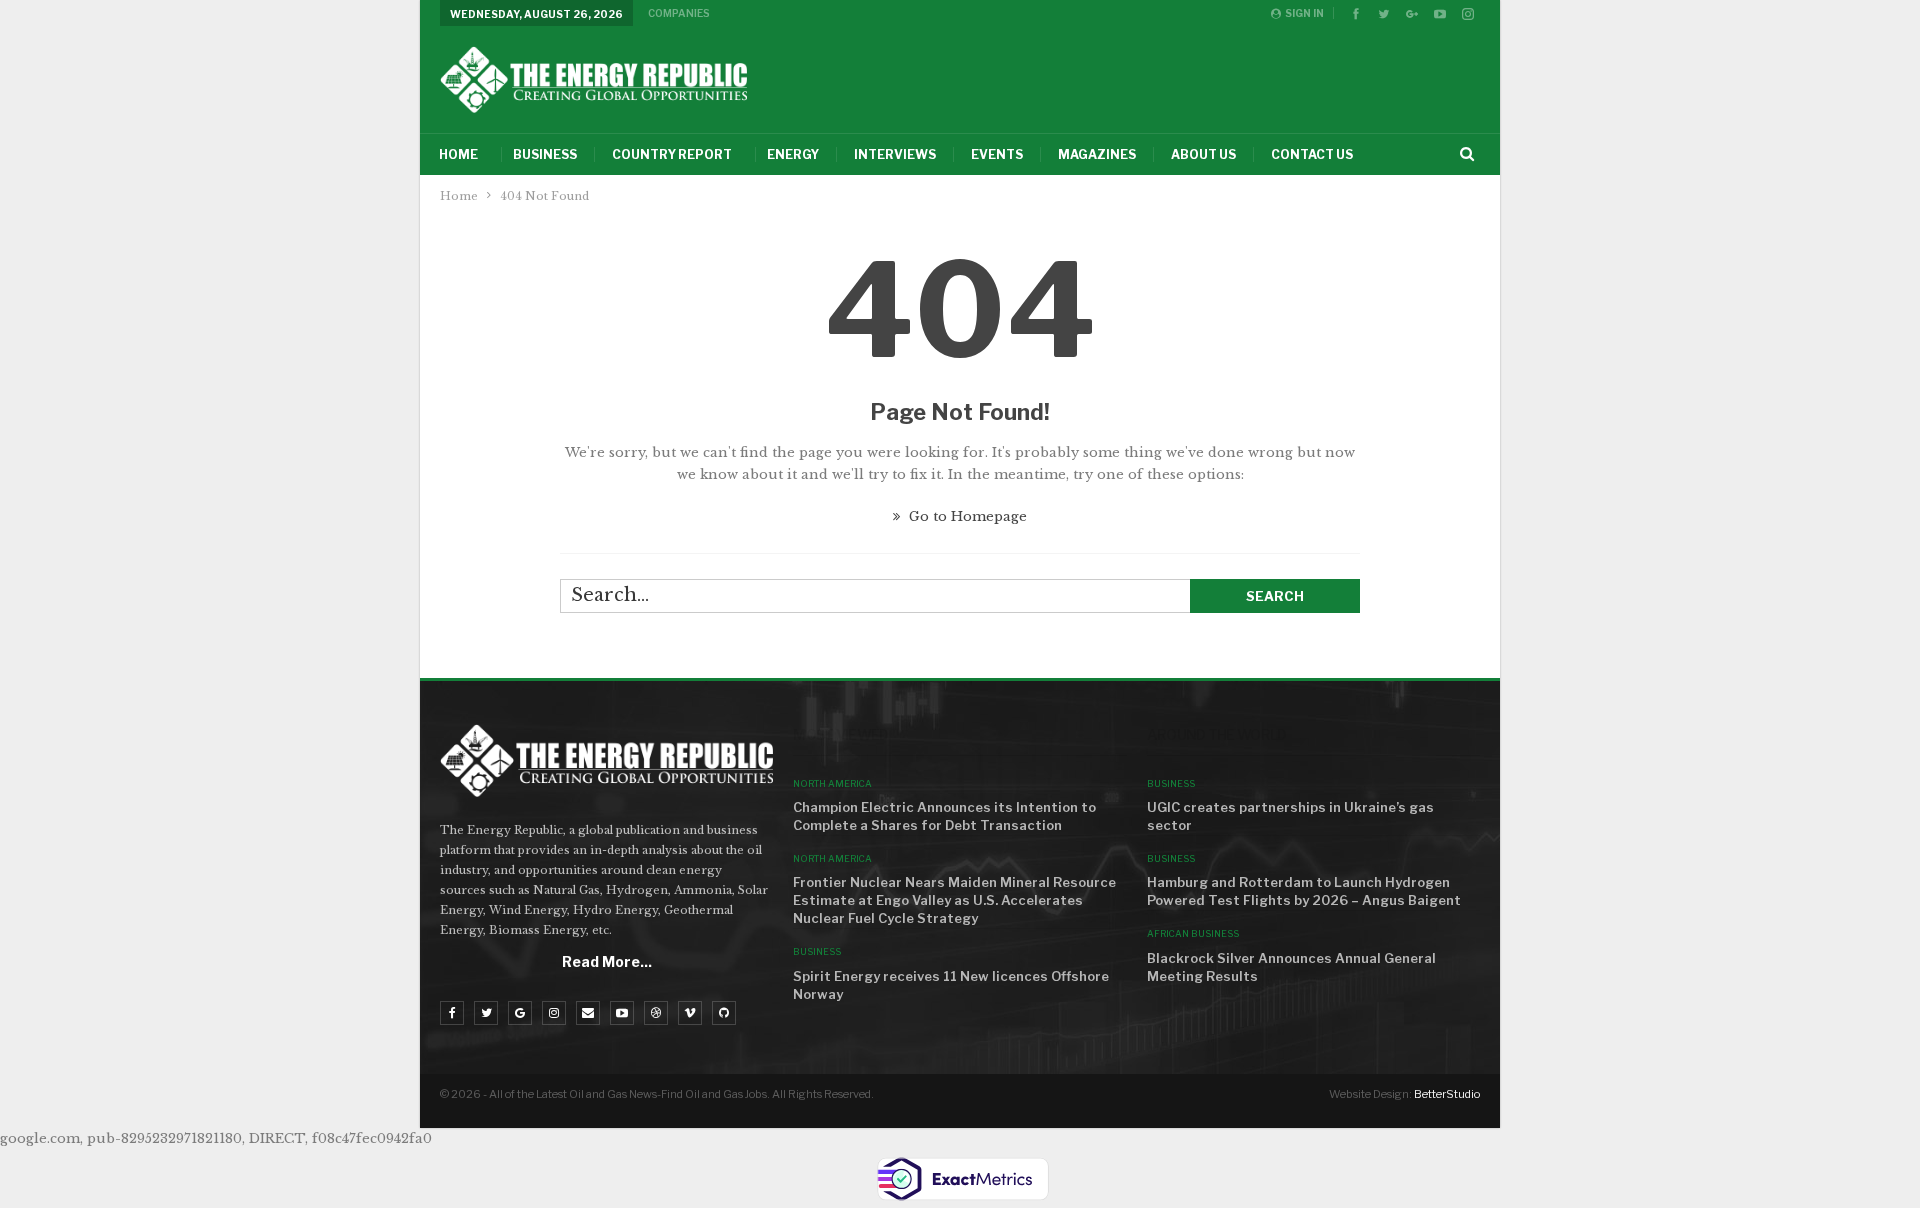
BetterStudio (1447, 1094)
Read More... (607, 961)
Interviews (895, 154)
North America (832, 783)
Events (997, 154)
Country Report (672, 154)
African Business (1193, 933)
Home (458, 154)
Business (545, 154)
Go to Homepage (966, 516)
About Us (1203, 154)
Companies (679, 13)
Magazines (1097, 154)
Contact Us (1312, 154)
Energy (793, 154)
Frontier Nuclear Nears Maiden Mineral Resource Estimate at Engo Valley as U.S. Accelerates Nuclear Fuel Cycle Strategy (954, 900)
